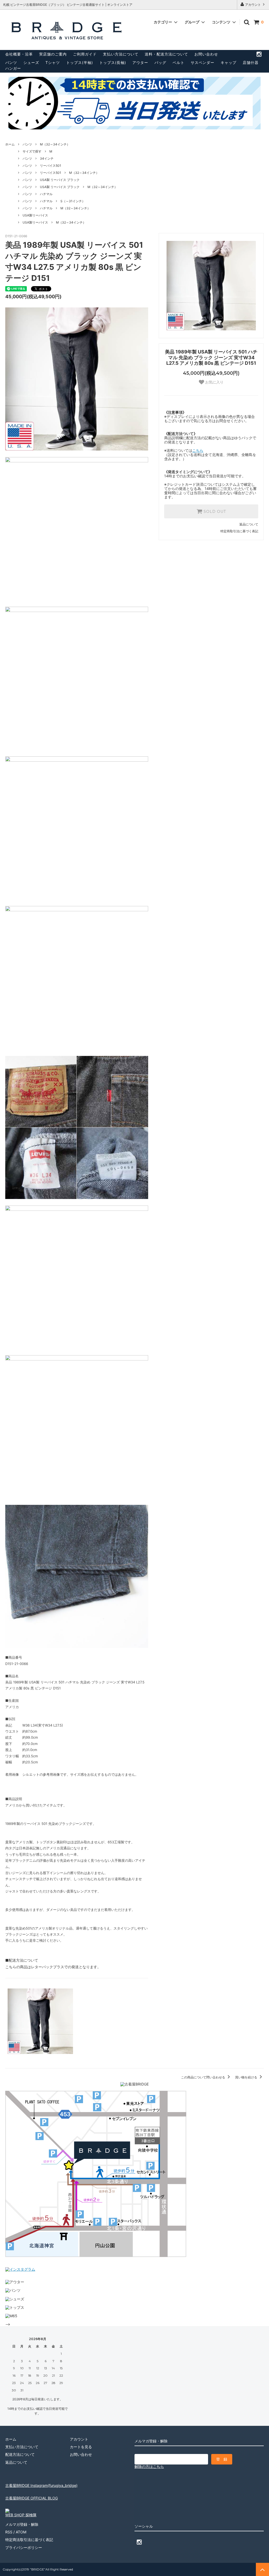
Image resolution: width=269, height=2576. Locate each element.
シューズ (31, 62)
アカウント (253, 5)
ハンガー (13, 68)
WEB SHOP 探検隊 (21, 2515)
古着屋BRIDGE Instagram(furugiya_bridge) (41, 2485)
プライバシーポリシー (24, 2547)
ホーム (10, 144)
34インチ (47, 158)
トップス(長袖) (113, 62)
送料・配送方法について (166, 54)
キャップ (229, 62)
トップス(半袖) (80, 62)
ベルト (179, 62)
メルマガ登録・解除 (22, 2524)
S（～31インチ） (73, 201)
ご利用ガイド (85, 54)
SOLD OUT (214, 512)
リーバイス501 (51, 166)
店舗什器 (251, 62)
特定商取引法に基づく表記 (239, 531)
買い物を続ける (247, 2077)
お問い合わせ (206, 54)
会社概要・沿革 (19, 54)
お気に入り (214, 382)
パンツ (11, 62)
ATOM (21, 2532)
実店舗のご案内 (53, 54)
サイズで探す (32, 151)
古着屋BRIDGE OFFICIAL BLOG (32, 2498)
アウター (140, 62)
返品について (249, 524)
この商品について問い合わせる (203, 2077)
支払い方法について (121, 54)
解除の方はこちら (149, 2466)
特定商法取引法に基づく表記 (29, 2540)
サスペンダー (203, 62)
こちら (198, 450)
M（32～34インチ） (55, 144)
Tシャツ (53, 62)
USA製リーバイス (35, 215)
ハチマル (46, 194)
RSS (9, 2532)
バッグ (160, 62)
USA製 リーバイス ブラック (60, 180)
